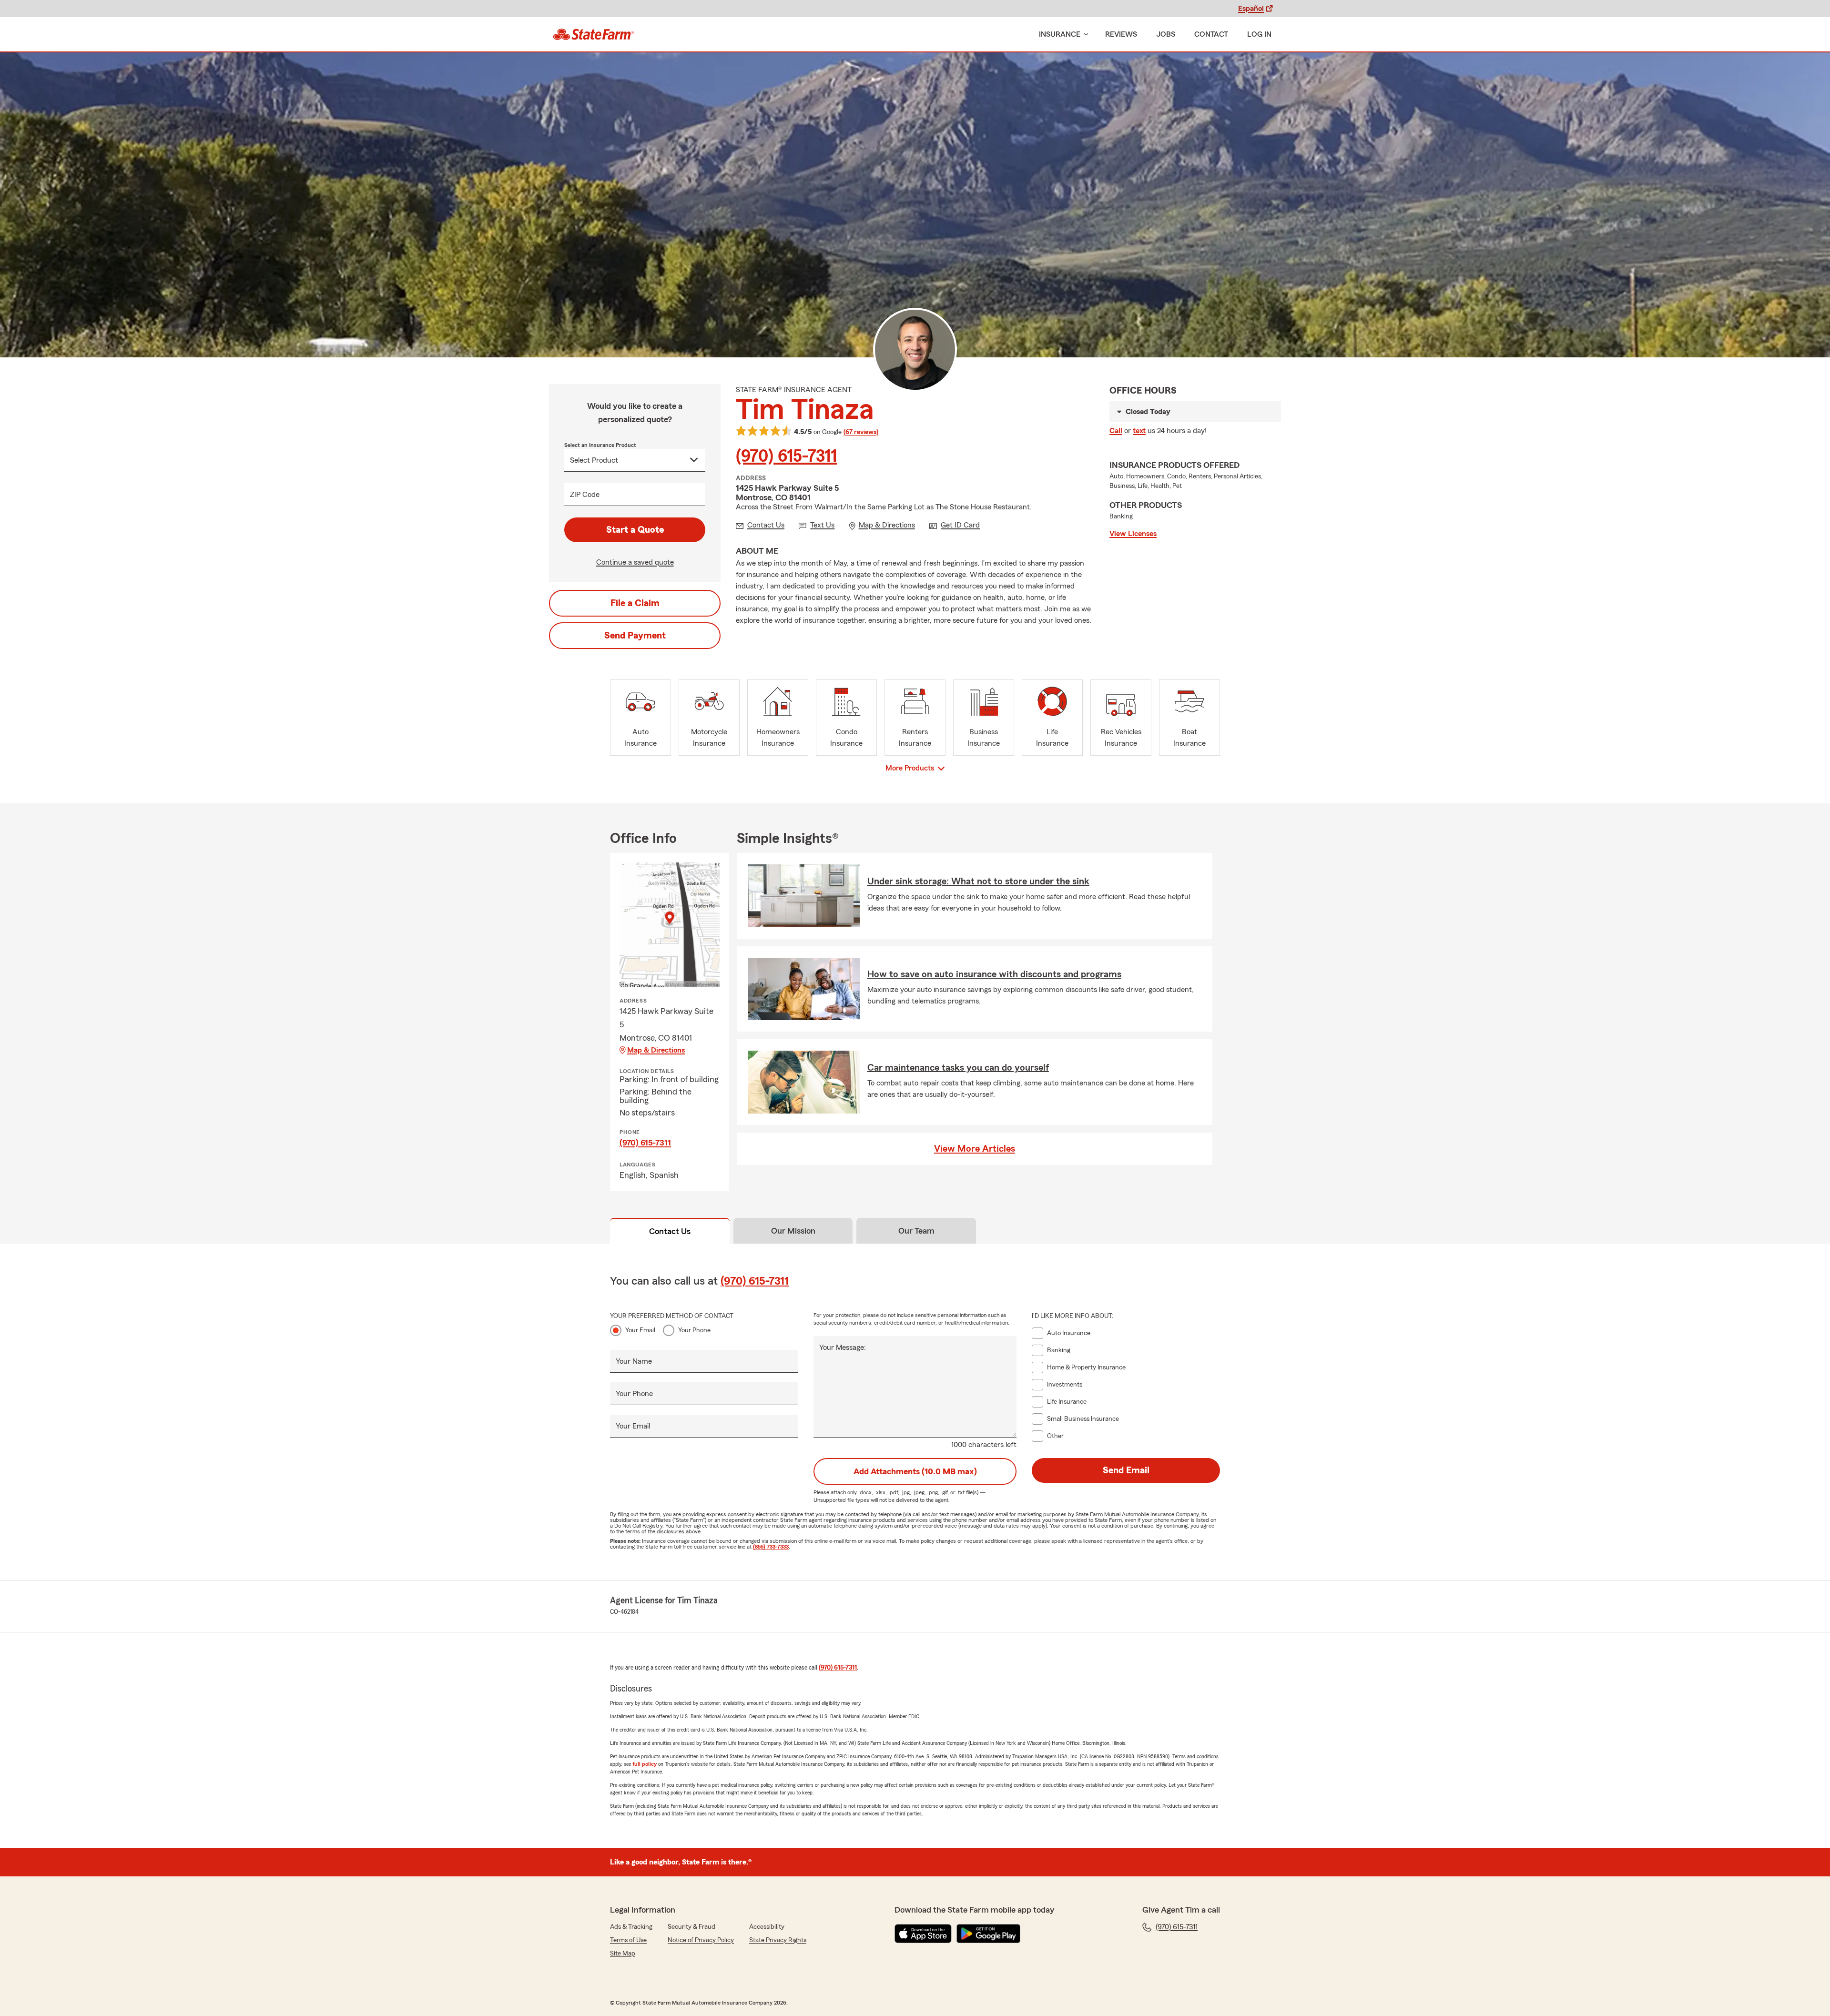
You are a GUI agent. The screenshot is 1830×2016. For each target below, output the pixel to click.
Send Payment (635, 636)
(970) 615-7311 (786, 456)
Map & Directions (656, 1050)
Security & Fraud (691, 1927)
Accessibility (767, 1927)
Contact (1211, 34)
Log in (1259, 34)
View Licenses (1133, 534)
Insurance (1060, 34)
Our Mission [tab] (793, 1231)
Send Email (1126, 1470)
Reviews (1121, 34)
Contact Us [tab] (670, 1231)
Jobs (1166, 34)
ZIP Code (585, 495)
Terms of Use (628, 1940)
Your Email (640, 1330)
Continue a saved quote (635, 562)
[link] (594, 34)
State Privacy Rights (778, 1940)
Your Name (634, 1361)
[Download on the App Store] (923, 1934)
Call (1116, 431)
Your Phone (694, 1330)
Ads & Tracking (631, 1927)
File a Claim (635, 603)
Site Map (623, 1954)
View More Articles (975, 1149)
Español (1251, 9)
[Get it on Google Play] (988, 1934)
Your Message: (843, 1347)
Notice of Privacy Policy (701, 1940)
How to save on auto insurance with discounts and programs (994, 974)
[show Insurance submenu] (1084, 35)
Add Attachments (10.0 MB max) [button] (915, 1471)
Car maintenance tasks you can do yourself (958, 1068)
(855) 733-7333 (771, 1547)
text (1139, 431)
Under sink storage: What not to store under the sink (978, 881)
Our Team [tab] (916, 1231)
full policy (645, 1764)
